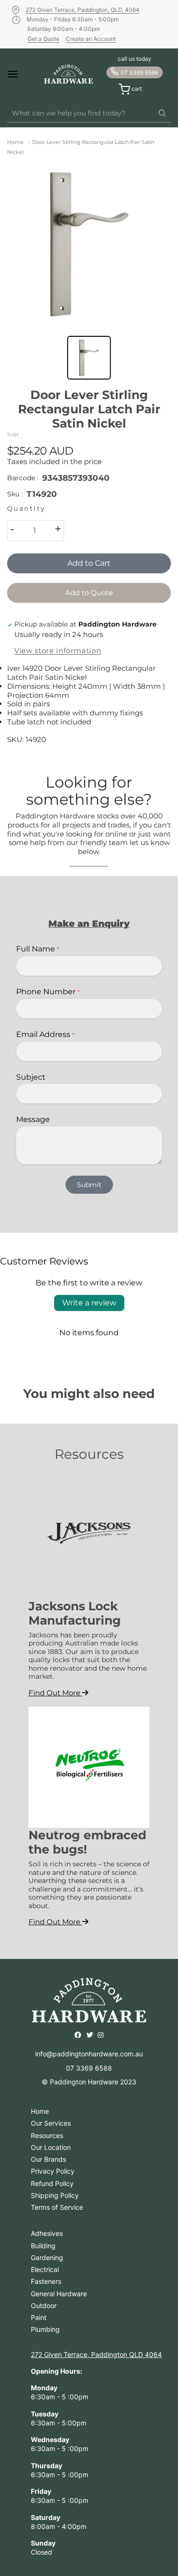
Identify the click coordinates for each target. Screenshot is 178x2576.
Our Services (51, 2123)
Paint (39, 2317)
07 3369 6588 (139, 72)
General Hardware (59, 2294)
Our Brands (48, 2159)
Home (15, 142)
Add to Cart (89, 563)
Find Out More (55, 1693)
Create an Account (91, 39)
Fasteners (46, 2281)
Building (43, 2246)
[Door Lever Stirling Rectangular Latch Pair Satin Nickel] (89, 244)
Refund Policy (52, 2183)
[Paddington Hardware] (69, 74)
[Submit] (162, 114)
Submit (89, 1185)
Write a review (89, 1303)
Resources (47, 2135)
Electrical (45, 2269)
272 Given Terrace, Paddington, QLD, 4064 (83, 10)
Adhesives (47, 2233)
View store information (58, 651)
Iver (13, 434)
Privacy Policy (53, 2171)
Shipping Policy (55, 2195)
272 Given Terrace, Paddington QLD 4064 (96, 2354)
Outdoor (44, 2305)
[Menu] (19, 74)
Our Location (51, 2147)
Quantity (26, 509)
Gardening (47, 2258)
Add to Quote (89, 593)
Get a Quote (43, 39)
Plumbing (45, 2329)
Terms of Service (57, 2207)
